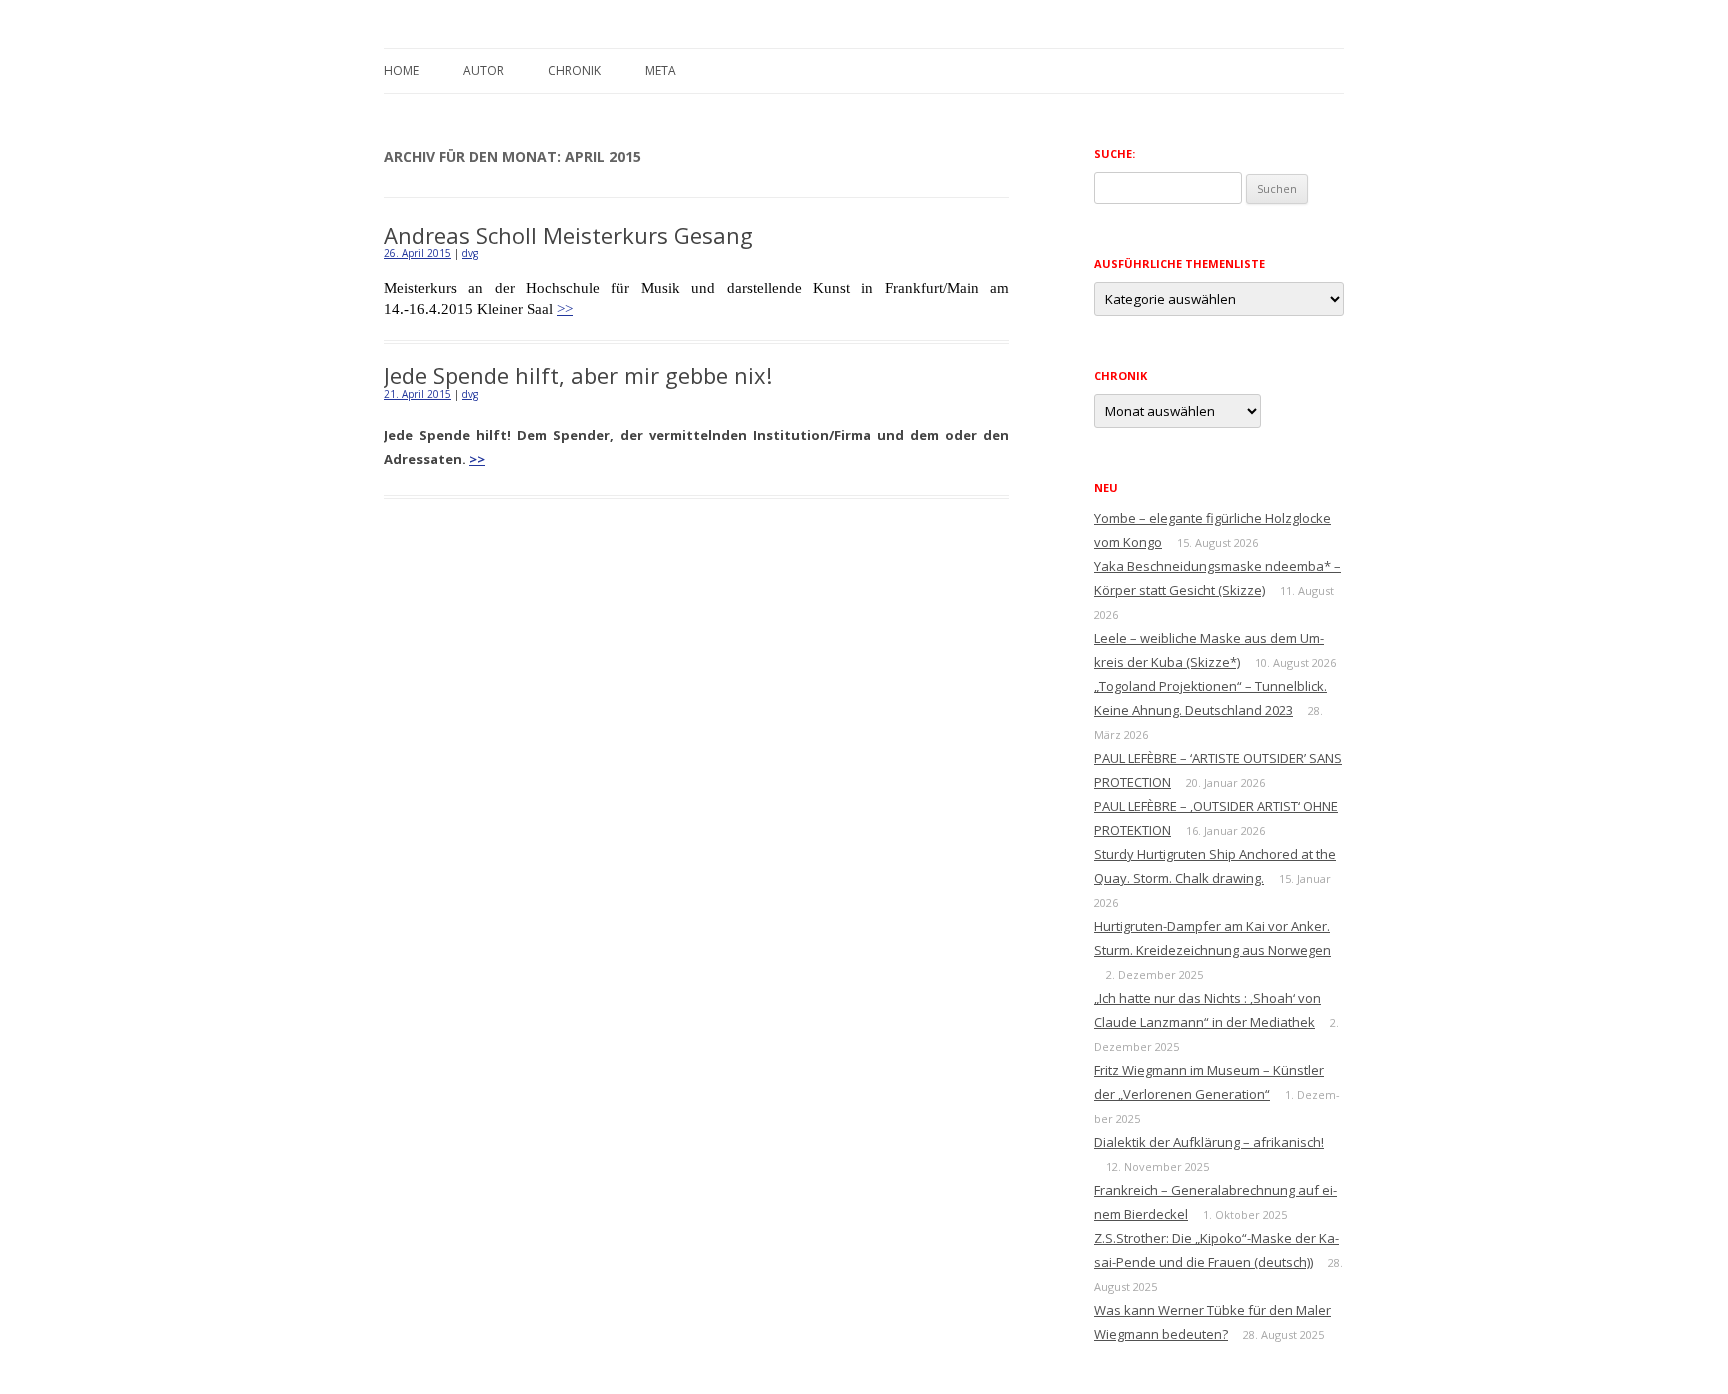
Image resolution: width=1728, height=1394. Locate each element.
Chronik (574, 70)
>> (565, 309)
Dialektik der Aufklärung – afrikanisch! (1209, 1142)
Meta (660, 70)
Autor (483, 70)
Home (401, 70)
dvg (470, 253)
